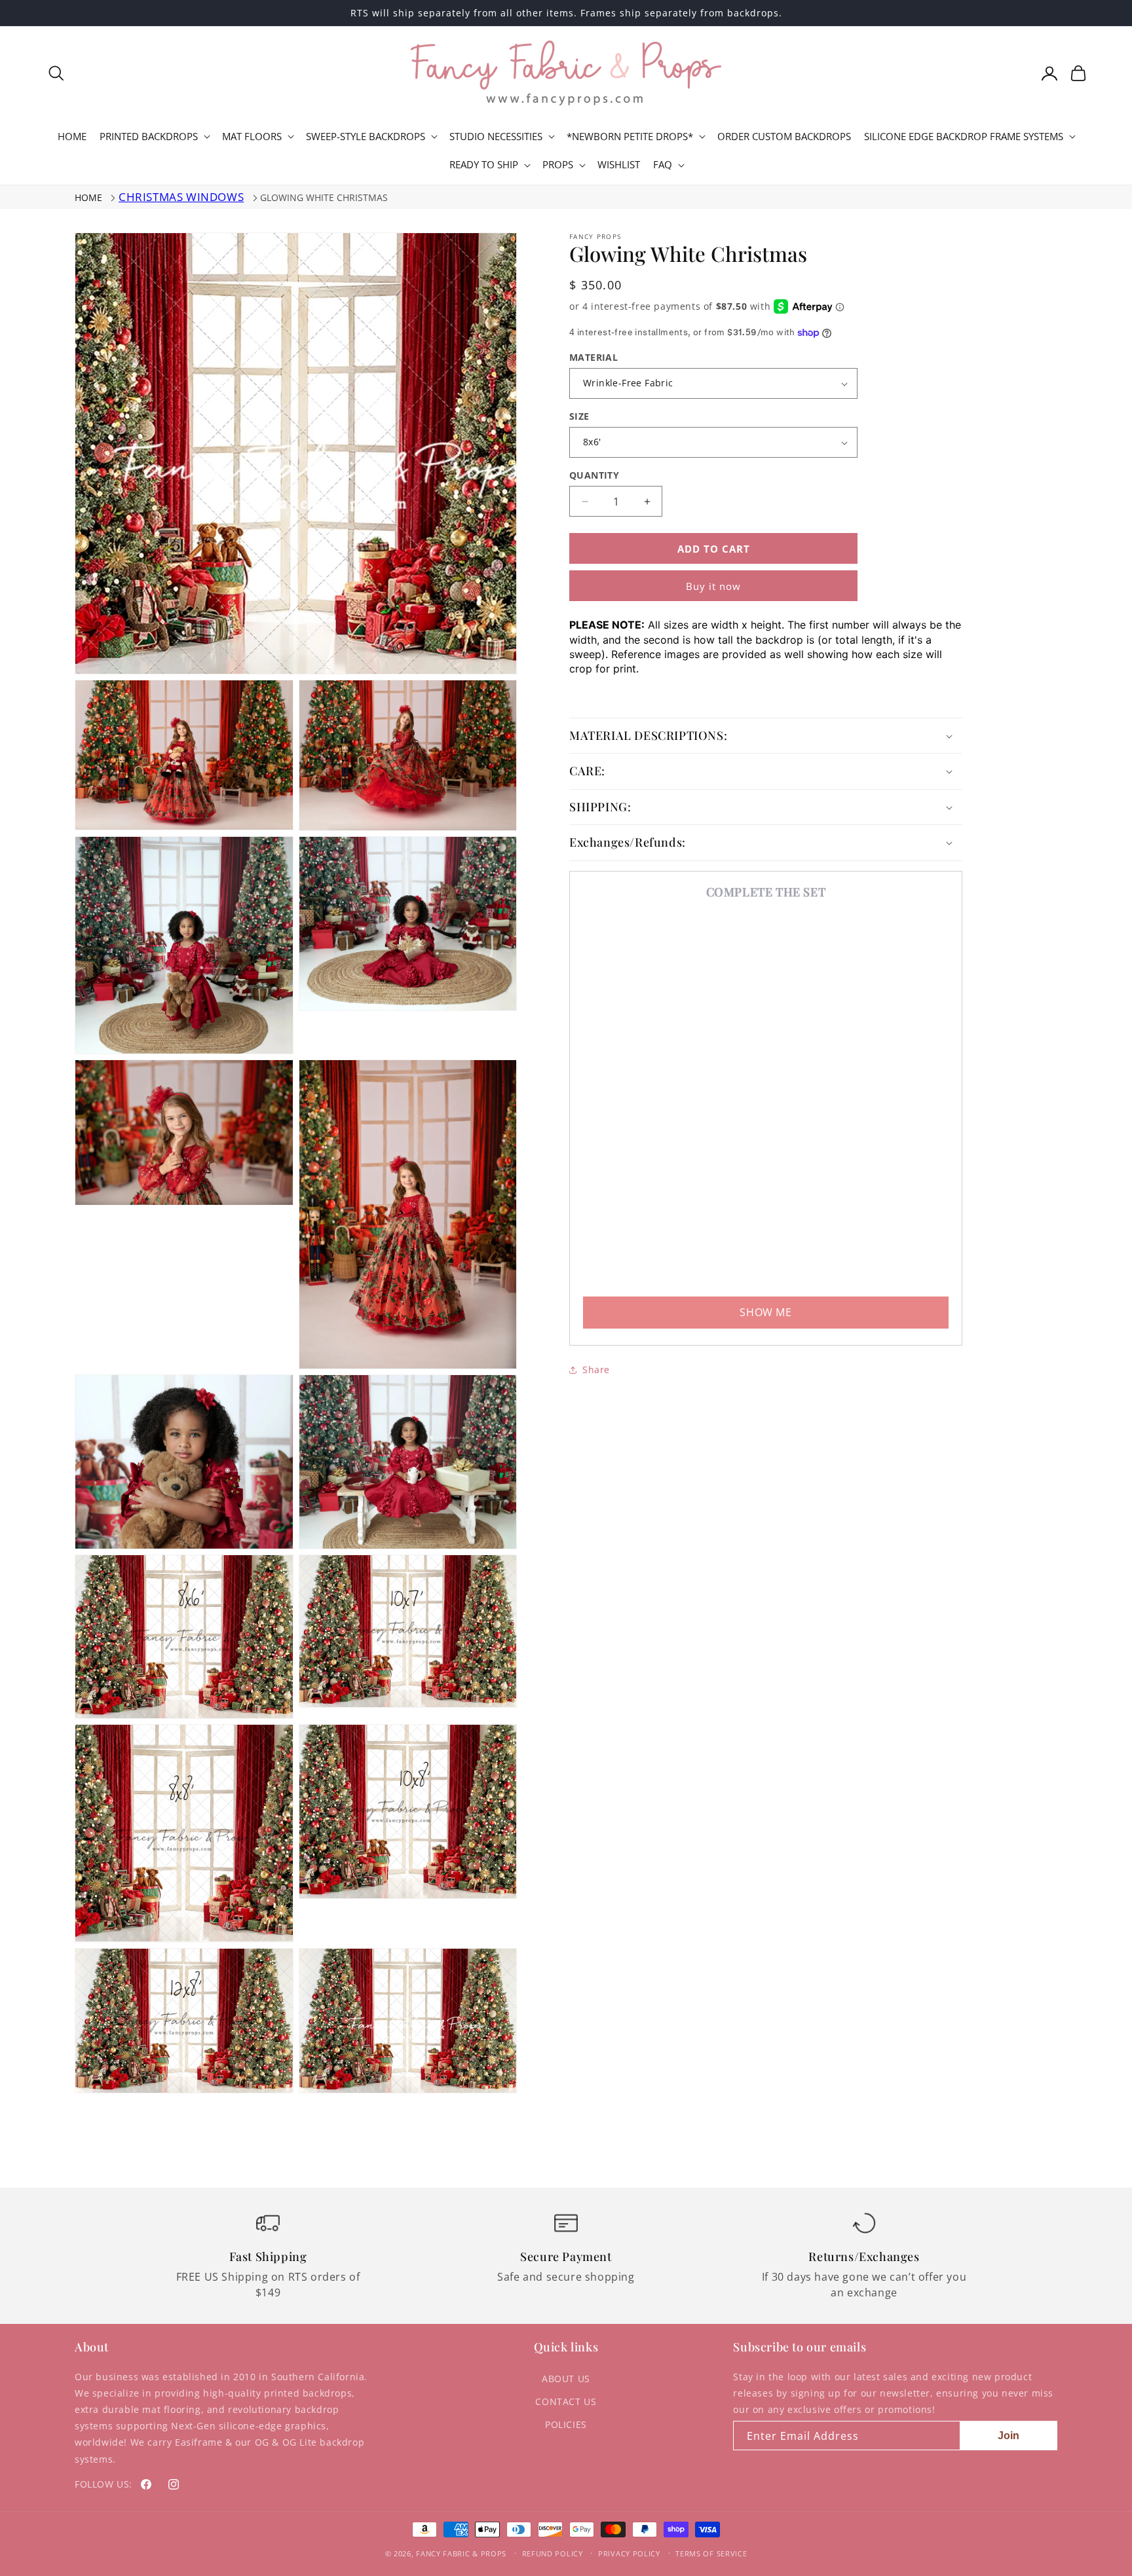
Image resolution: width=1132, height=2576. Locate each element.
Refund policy (553, 2553)
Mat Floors (252, 137)
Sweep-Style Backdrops (366, 137)
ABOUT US (566, 2379)
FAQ (663, 165)
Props (558, 165)
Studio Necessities (496, 137)
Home (88, 197)
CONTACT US (566, 2401)
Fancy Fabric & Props (461, 2553)
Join (1009, 2436)
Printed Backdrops (149, 137)
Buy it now (713, 586)
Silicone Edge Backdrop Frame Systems (964, 137)
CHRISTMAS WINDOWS (181, 197)
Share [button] (596, 1370)
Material (594, 357)
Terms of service (711, 2553)
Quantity (594, 475)
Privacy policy (629, 2553)
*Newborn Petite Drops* (630, 137)
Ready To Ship (484, 165)
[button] (56, 73)
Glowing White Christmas (324, 197)
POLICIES (566, 2424)
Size (579, 416)
